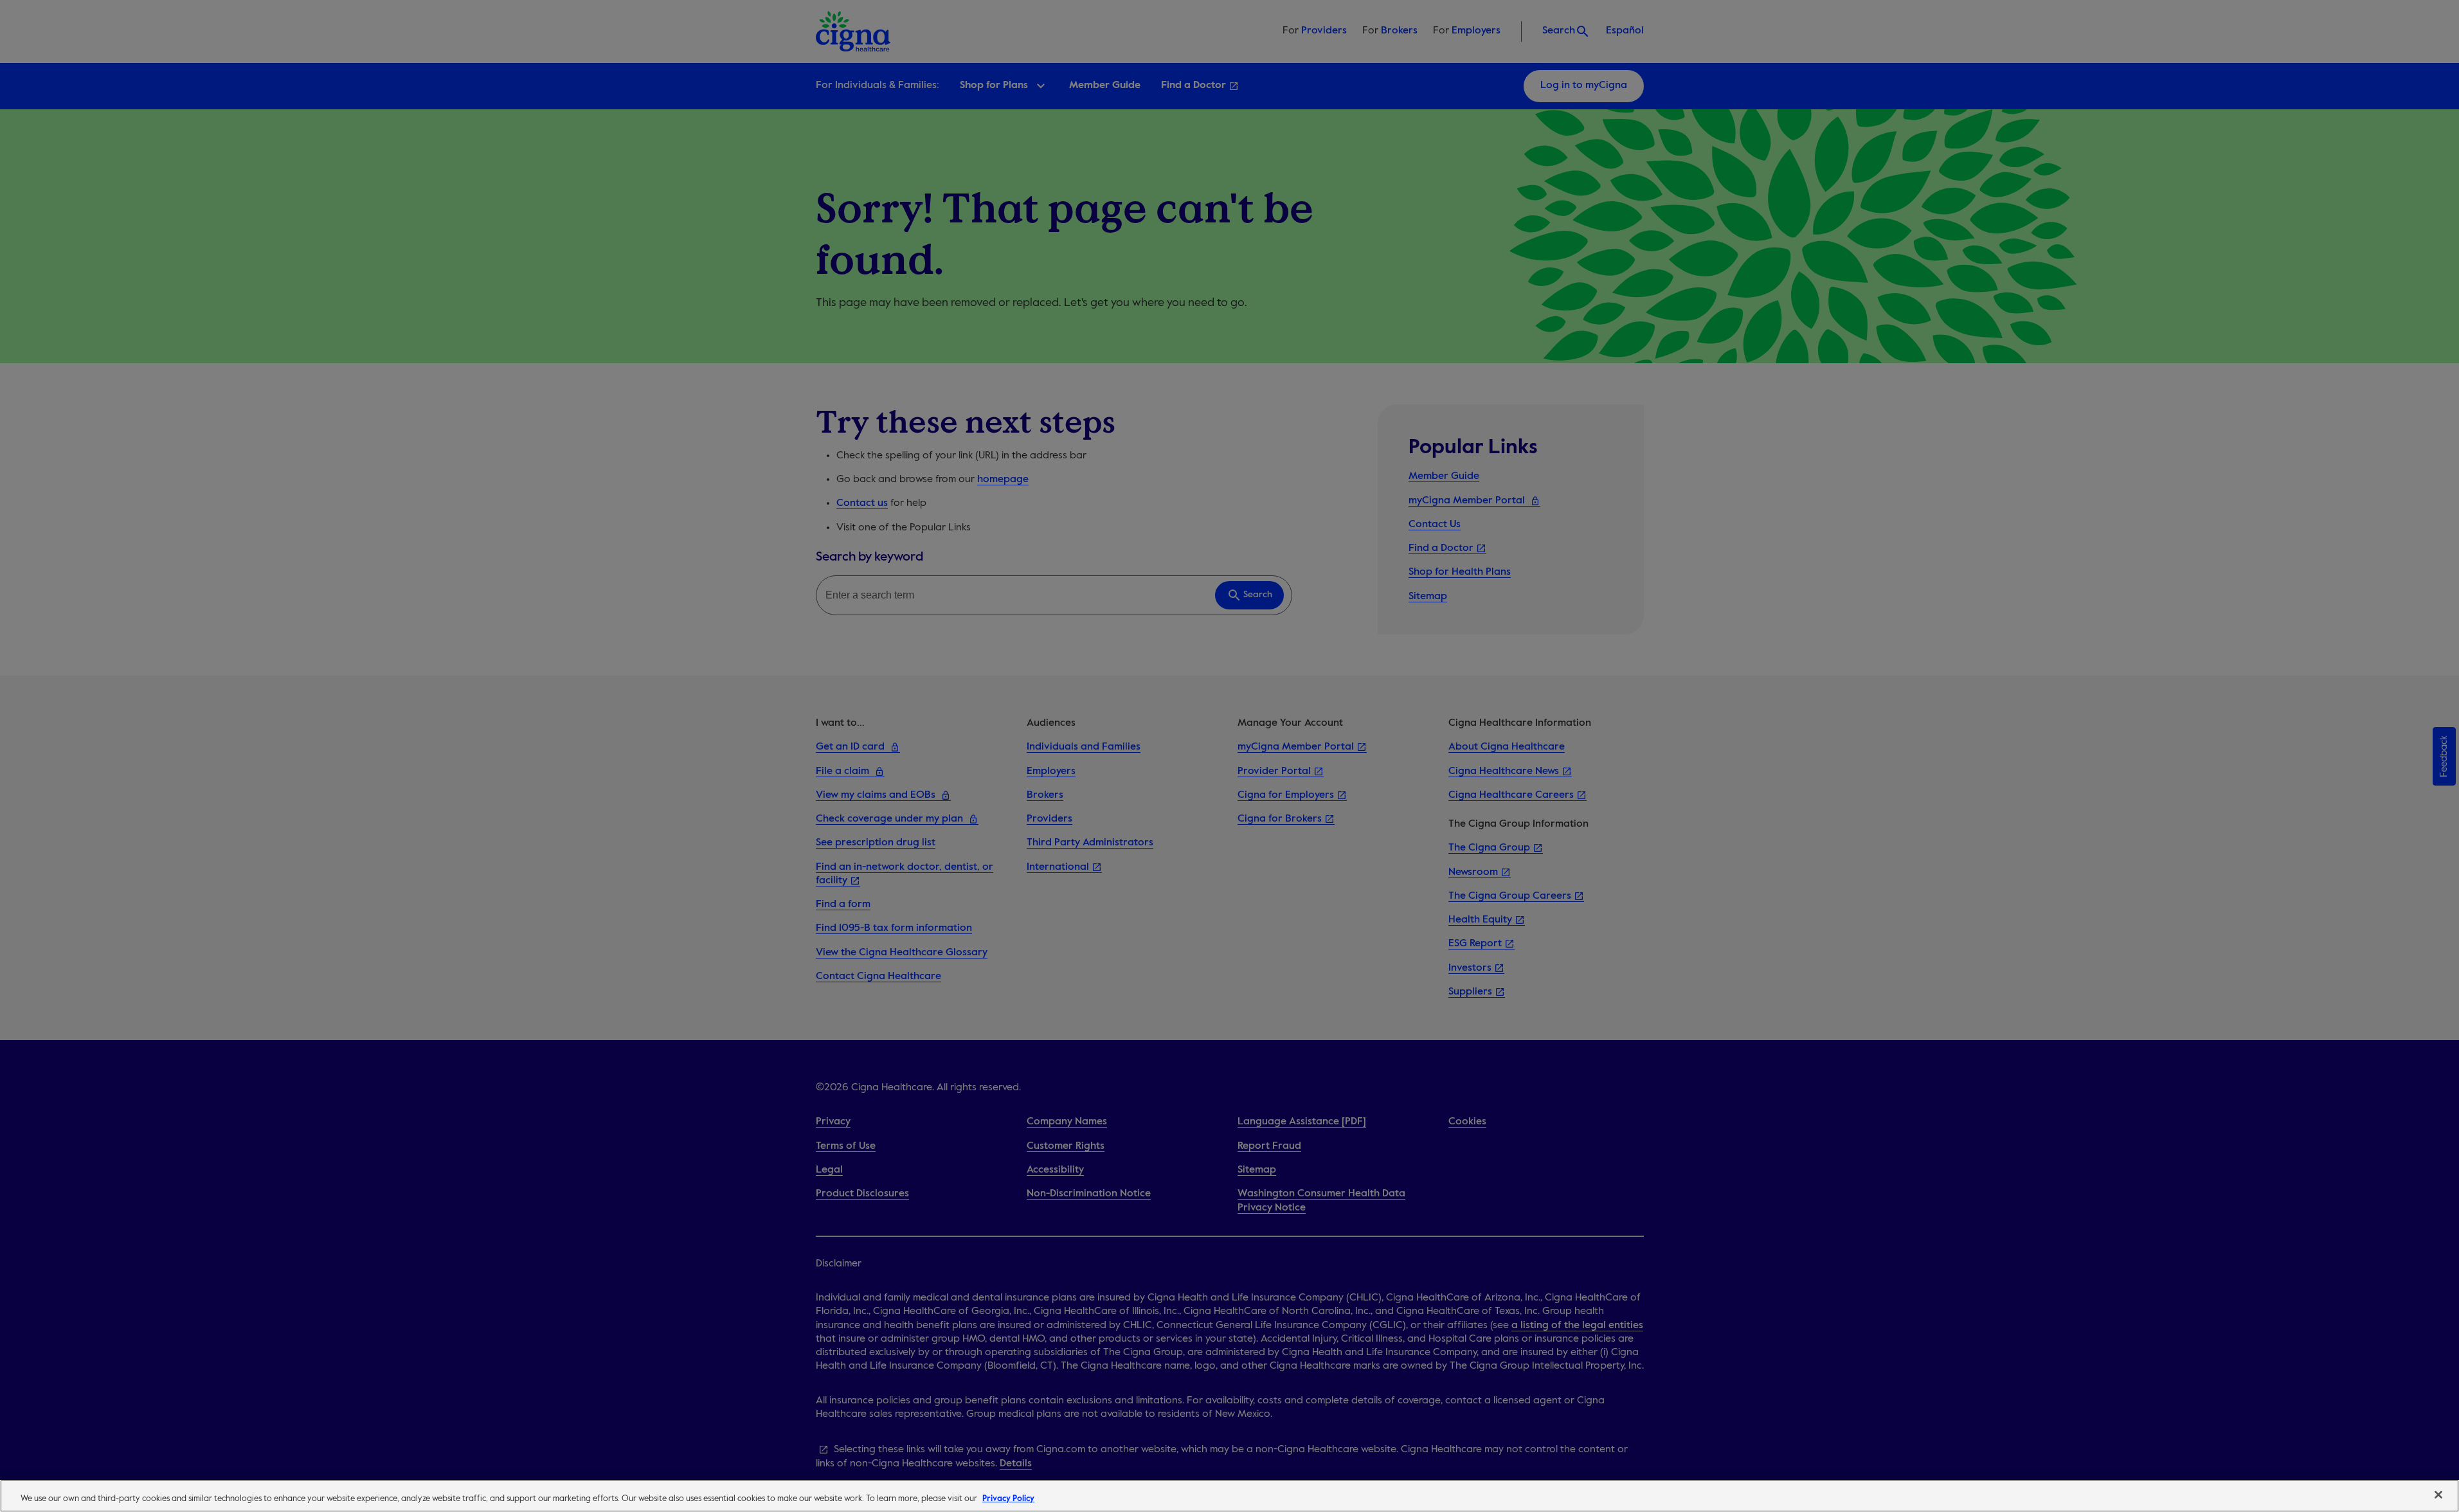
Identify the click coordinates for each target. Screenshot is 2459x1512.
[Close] (2438, 1495)
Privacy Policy (1008, 1499)
